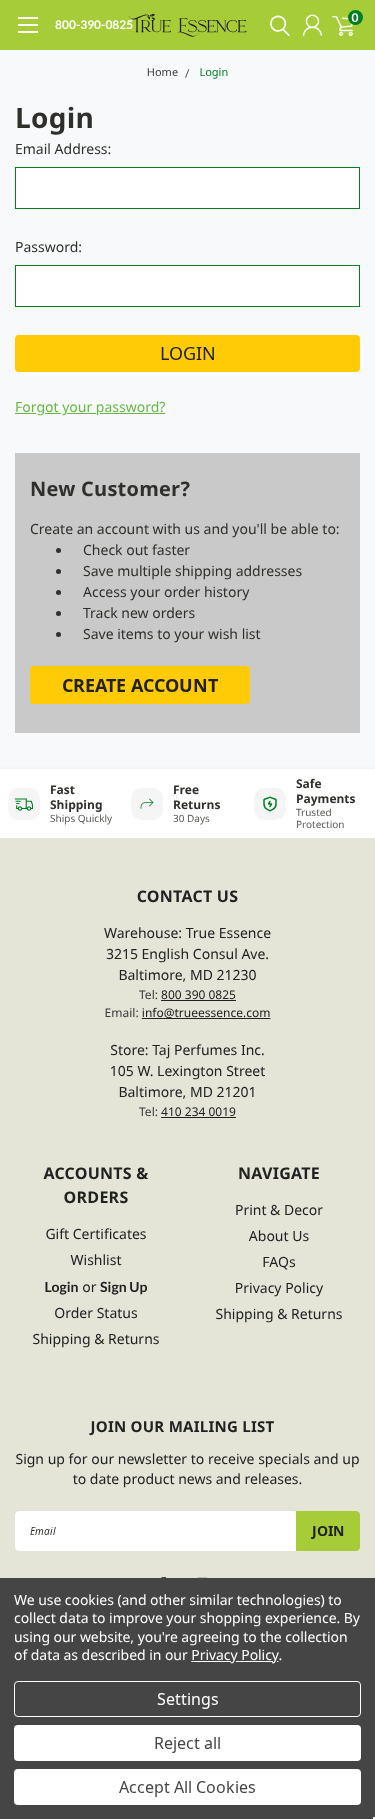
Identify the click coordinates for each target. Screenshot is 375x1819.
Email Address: (63, 149)
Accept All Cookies (187, 1787)
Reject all (187, 1743)
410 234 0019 (198, 1111)
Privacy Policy (279, 1288)
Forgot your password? (90, 407)
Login (213, 72)
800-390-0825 (94, 24)
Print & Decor (279, 1210)
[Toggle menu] (27, 35)
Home (162, 72)
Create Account (140, 685)
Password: (48, 247)
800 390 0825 (198, 994)
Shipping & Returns (95, 1339)
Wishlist (96, 1260)
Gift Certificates (95, 1234)
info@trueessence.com (206, 1012)
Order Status (95, 1313)
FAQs (278, 1262)
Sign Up (123, 1286)
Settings (188, 1699)
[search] (275, 25)
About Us (279, 1236)
